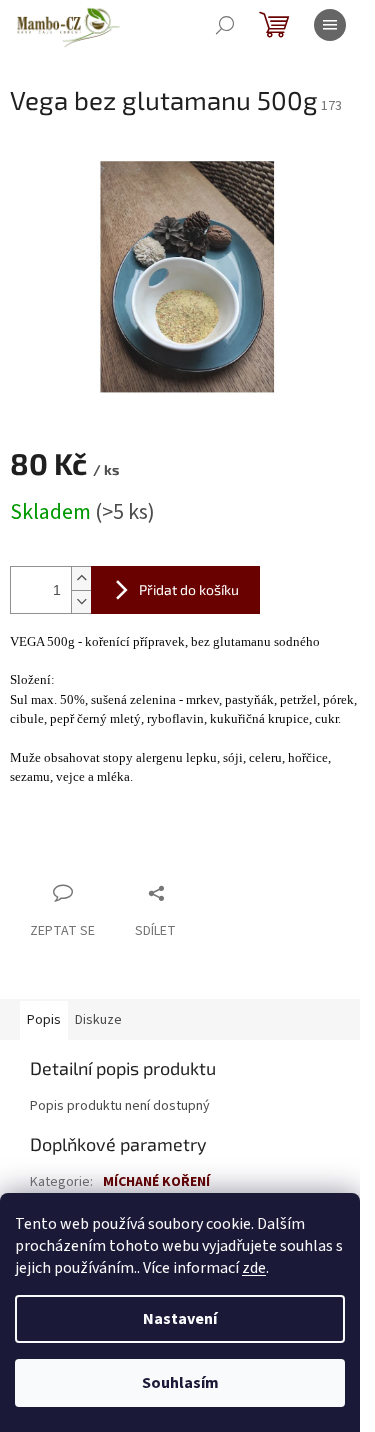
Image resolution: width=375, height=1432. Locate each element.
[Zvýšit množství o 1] (81, 578)
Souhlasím (180, 1383)
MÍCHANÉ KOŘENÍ (156, 1182)
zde (254, 1268)
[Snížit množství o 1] (81, 601)
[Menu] (330, 25)
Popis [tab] (44, 1020)
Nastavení (180, 1319)
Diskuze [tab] (98, 1020)
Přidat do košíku (189, 589)
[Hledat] (225, 25)
